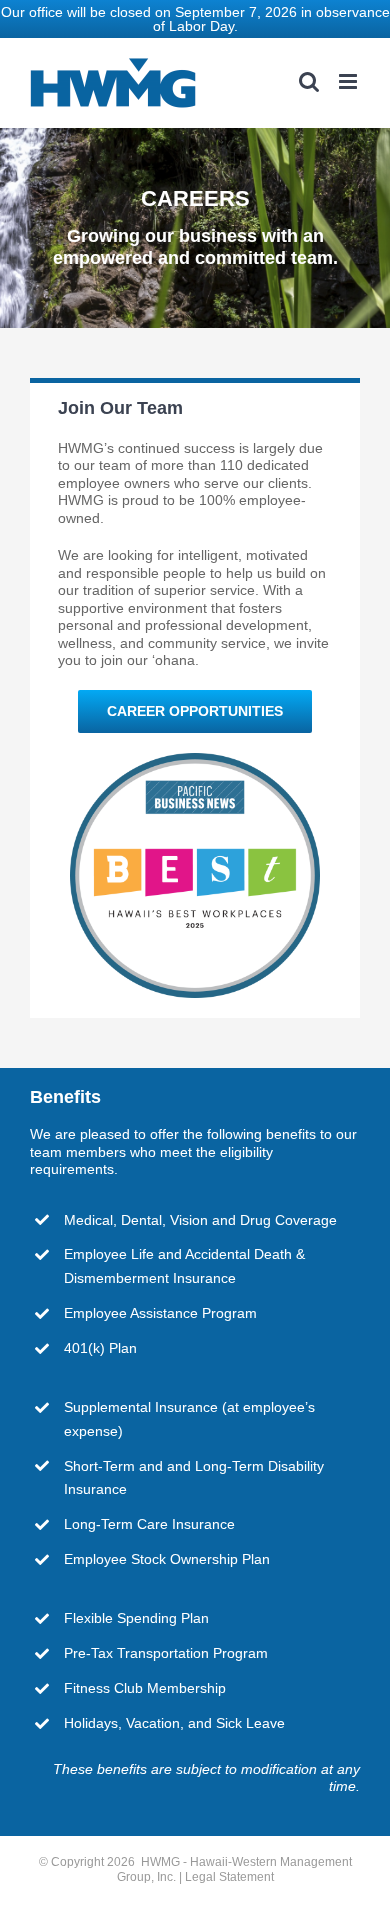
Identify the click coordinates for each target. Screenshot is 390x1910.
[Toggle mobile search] (309, 81)
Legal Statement (229, 1877)
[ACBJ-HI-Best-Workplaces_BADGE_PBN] (195, 760)
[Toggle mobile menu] (349, 81)
